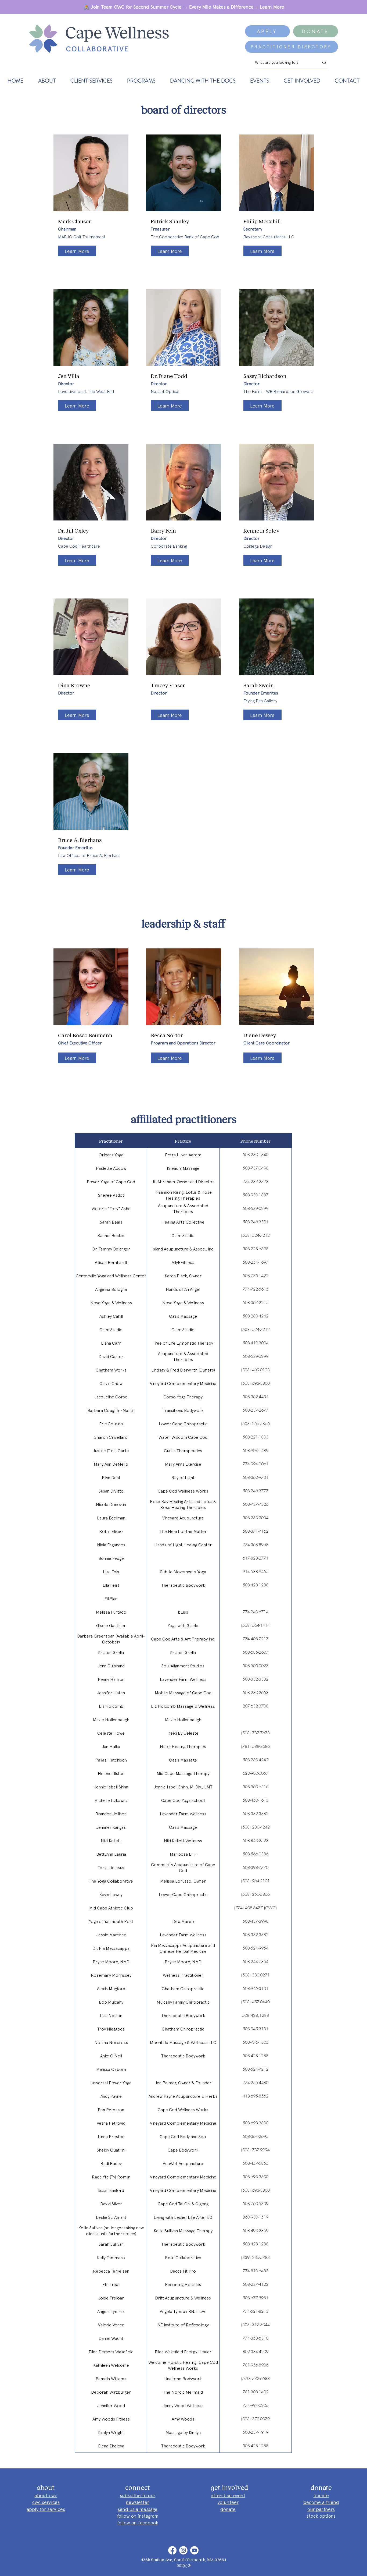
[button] (47, 81)
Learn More (272, 7)
